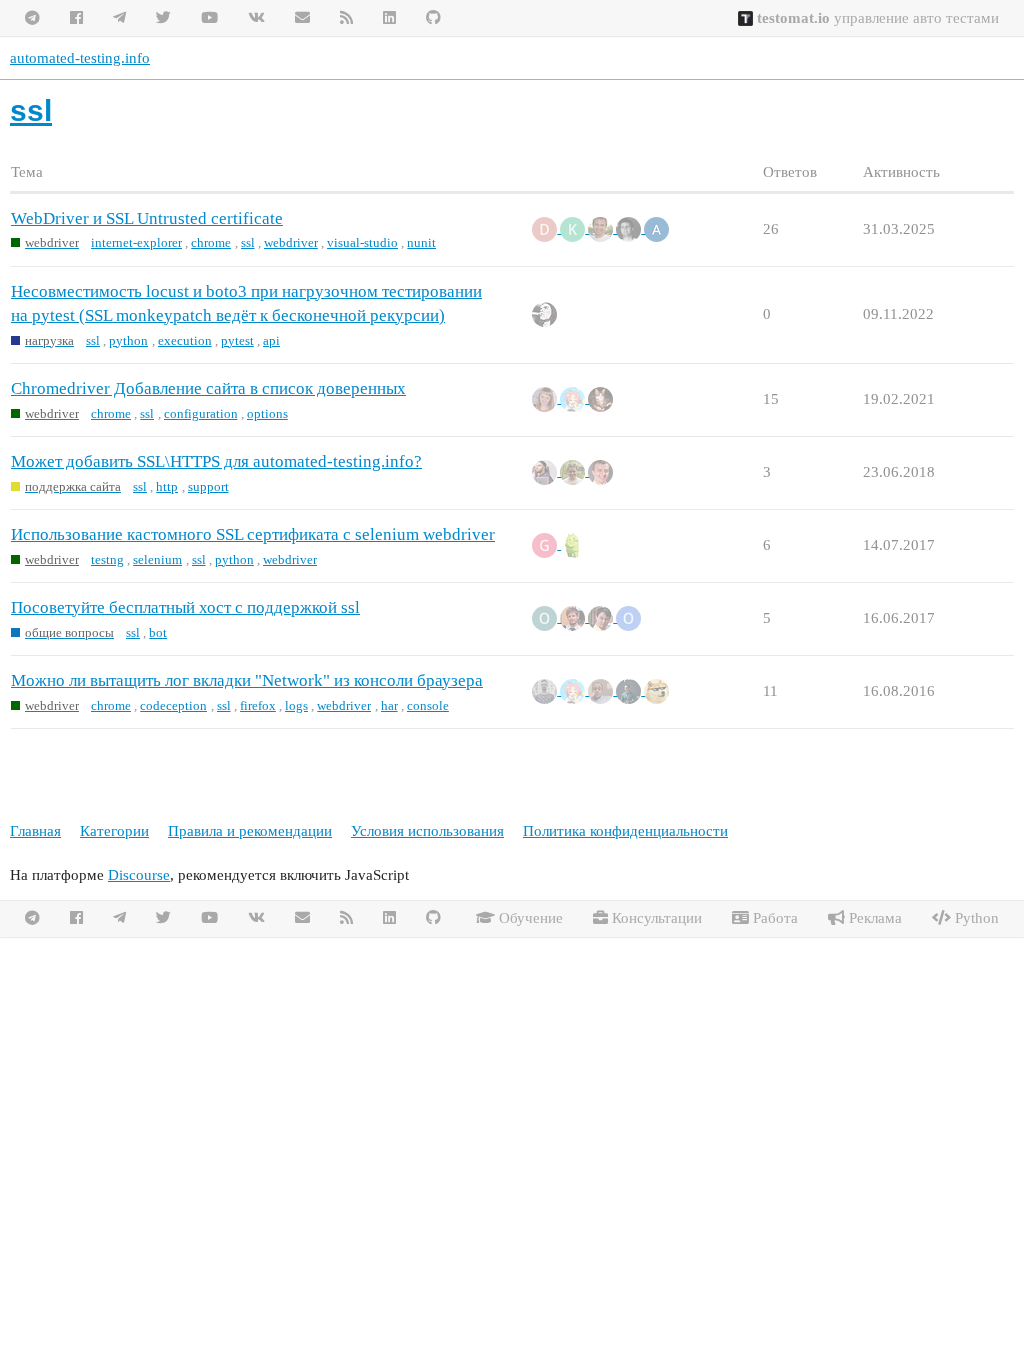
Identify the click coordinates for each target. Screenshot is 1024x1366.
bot (158, 632)
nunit (421, 242)
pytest (237, 340)
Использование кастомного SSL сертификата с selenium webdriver (253, 534)
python (128, 340)
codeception (173, 705)
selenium (157, 559)
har (389, 705)
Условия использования (427, 831)
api (271, 340)
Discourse (139, 875)
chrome (211, 242)
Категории (114, 831)
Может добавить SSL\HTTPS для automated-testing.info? (216, 461)
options (267, 413)
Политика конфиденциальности (625, 831)
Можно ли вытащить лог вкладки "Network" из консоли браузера (247, 680)
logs (296, 705)
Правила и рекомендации (250, 831)
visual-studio (362, 242)
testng (107, 559)
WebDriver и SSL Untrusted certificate (147, 218)
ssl (248, 242)
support (208, 486)
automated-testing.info (80, 58)
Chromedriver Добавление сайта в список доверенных (208, 388)
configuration (201, 413)
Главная (35, 831)
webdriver (291, 242)
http (167, 486)
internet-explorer (136, 242)
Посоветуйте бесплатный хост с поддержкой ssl (185, 607)
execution (185, 340)
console (428, 705)
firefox (258, 705)
